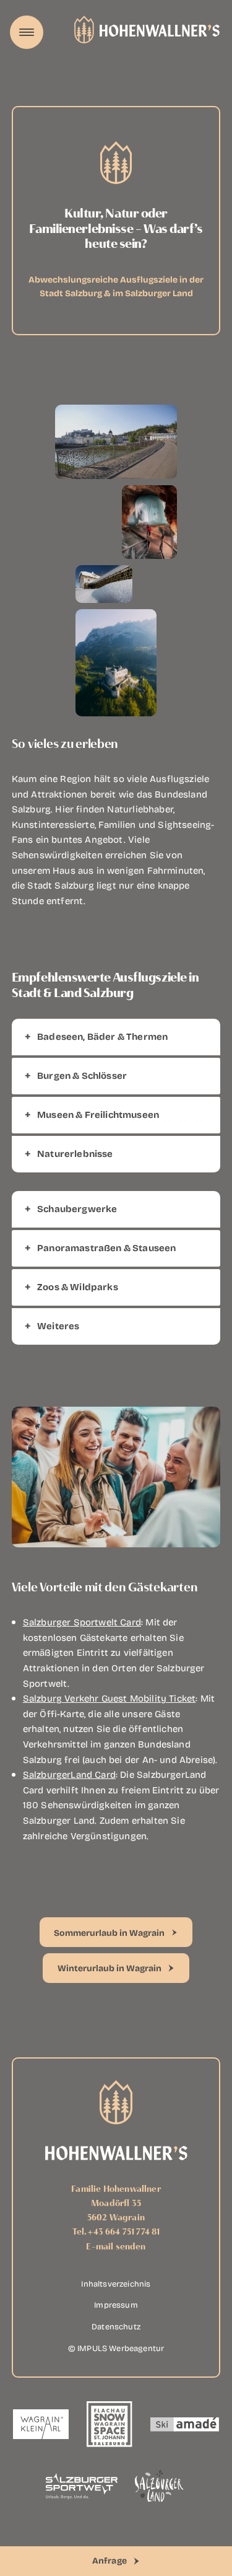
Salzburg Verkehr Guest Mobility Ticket (109, 1698)
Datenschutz (116, 2326)
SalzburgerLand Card (69, 1774)
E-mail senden (116, 2246)
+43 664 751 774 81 (124, 2231)
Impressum (116, 2304)
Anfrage (110, 2560)
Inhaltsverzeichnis (116, 2283)
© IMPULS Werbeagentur (116, 2347)
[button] (116, 1037)
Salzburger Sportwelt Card (82, 1622)
